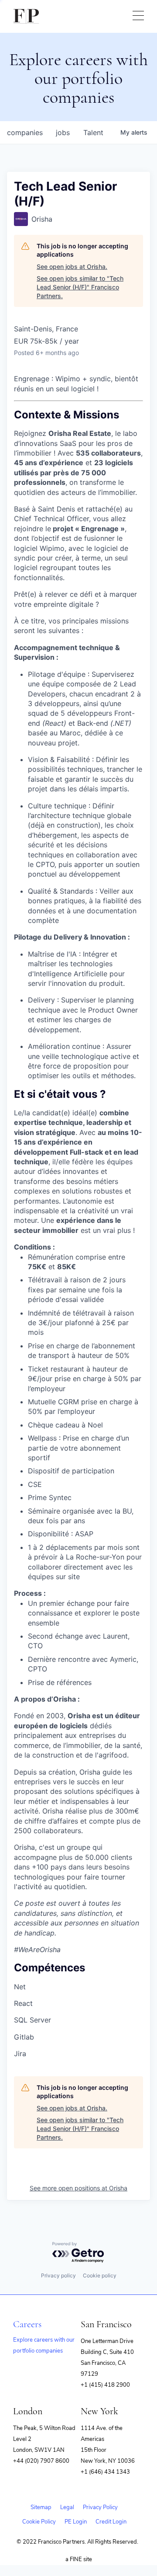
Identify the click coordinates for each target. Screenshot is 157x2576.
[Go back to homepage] (26, 16)
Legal (67, 2507)
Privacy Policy (100, 2507)
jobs (63, 132)
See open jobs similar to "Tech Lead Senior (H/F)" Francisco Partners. (80, 287)
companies (25, 132)
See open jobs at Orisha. (72, 266)
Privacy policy (58, 2275)
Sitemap (41, 2507)
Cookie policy (100, 2275)
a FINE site (79, 2559)
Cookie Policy (39, 2522)
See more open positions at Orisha (78, 2188)
